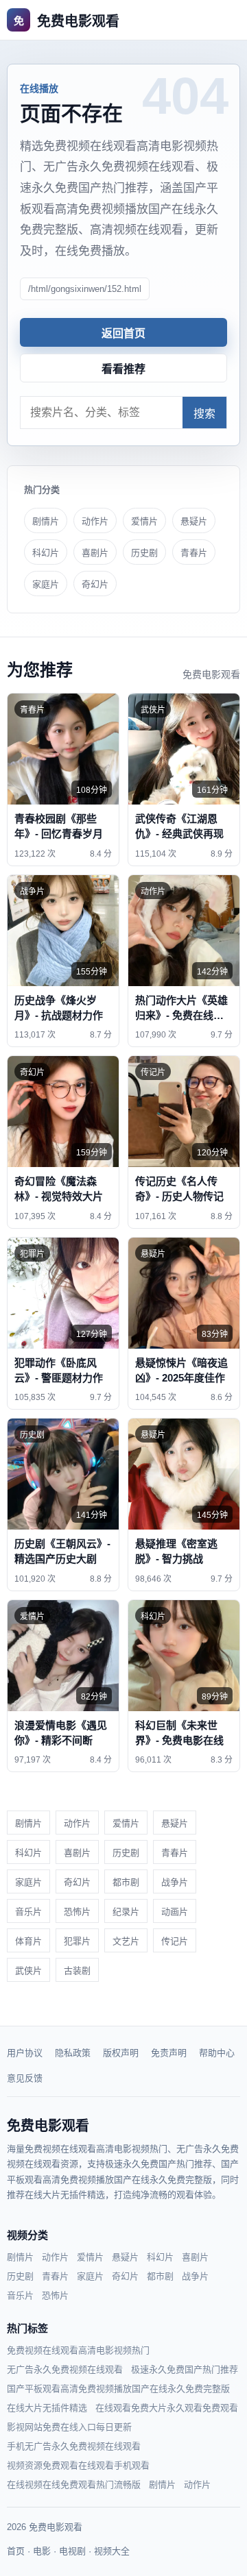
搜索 (204, 414)
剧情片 (46, 521)
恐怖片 (77, 1912)
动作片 (95, 521)
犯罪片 (77, 1941)
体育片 (28, 1941)
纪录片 (126, 1912)
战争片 (175, 1882)
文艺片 (126, 1941)
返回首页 (123, 333)
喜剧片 (95, 553)
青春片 (194, 553)
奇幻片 (95, 584)
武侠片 (28, 1971)
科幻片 (46, 553)
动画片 (175, 1912)
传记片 (175, 1941)
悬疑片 (194, 521)
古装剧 (77, 1971)
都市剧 (126, 1882)
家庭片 (46, 584)
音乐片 (28, 1912)
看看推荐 (123, 369)
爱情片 (144, 521)
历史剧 (144, 553)
